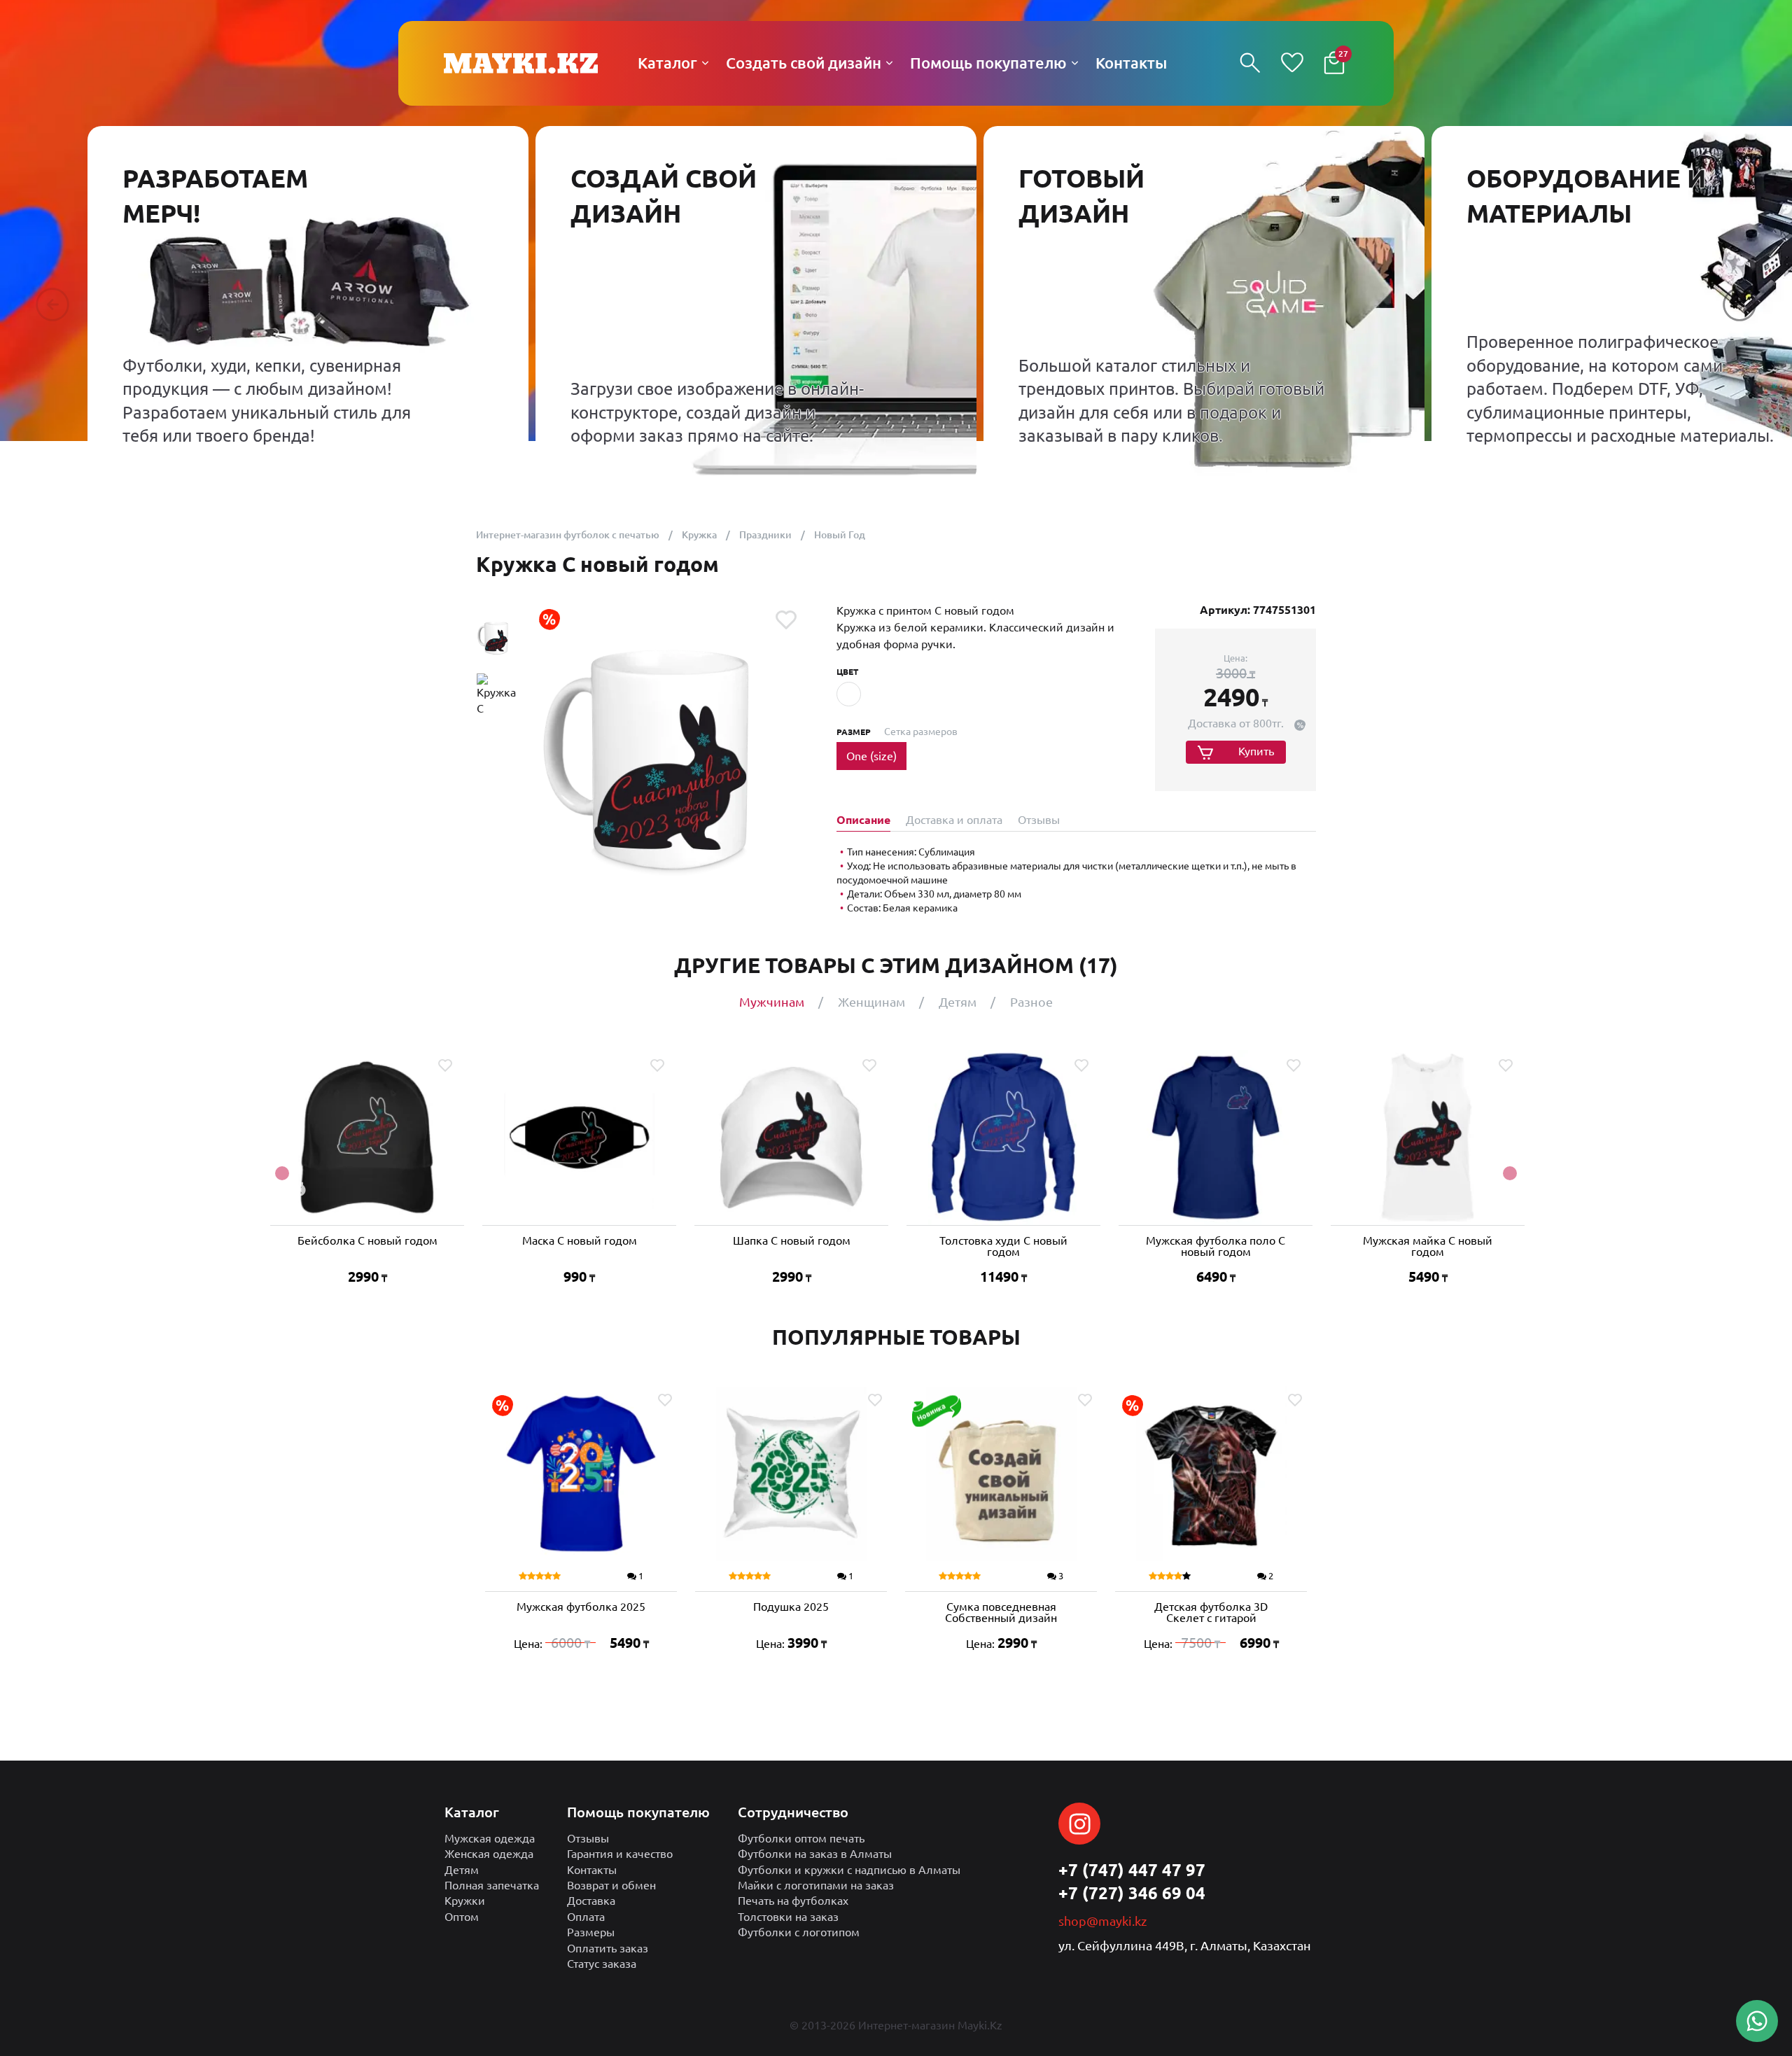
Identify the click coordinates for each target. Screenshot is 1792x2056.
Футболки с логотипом (799, 1932)
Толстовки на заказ (788, 1917)
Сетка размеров (921, 732)
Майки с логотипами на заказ (816, 1885)
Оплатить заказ (608, 1948)
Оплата (586, 1917)
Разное (1031, 1002)
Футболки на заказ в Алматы (815, 1854)
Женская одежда (489, 1854)
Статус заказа (602, 1964)
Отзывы (588, 1838)
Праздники (765, 535)
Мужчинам (772, 1002)
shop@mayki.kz (1102, 1921)
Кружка (699, 535)
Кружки (465, 1901)
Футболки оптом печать (801, 1838)
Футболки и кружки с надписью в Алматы (849, 1870)
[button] (52, 305)
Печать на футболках (793, 1901)
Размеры (591, 1932)
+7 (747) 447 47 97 (1132, 1870)
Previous (282, 1173)
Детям (958, 1002)
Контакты (592, 1870)
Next (1510, 1173)
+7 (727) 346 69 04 (1132, 1893)
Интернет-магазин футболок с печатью (568, 535)
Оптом (462, 1917)
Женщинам (871, 1002)
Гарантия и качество (620, 1854)
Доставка (591, 1901)
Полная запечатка (492, 1885)
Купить (1256, 751)
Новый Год (840, 535)
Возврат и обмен (611, 1885)
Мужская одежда (490, 1838)
